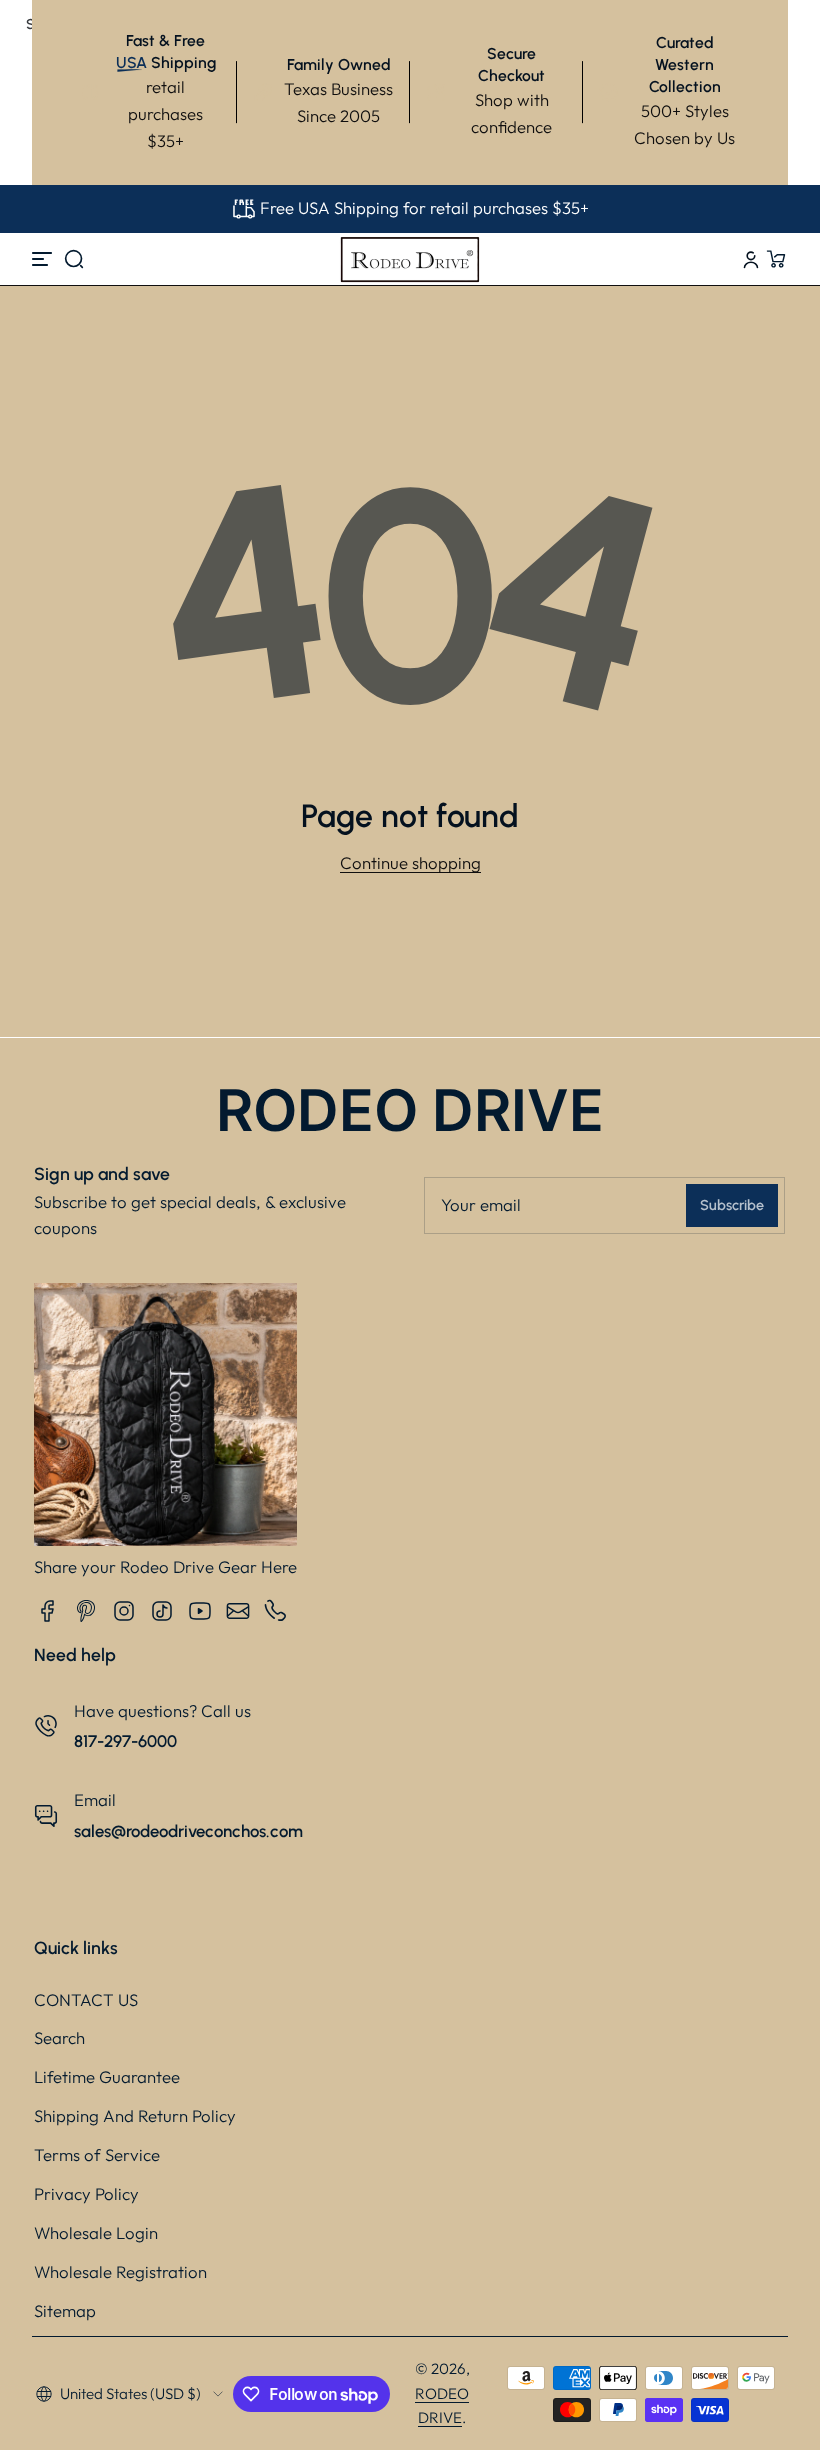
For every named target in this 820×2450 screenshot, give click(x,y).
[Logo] (410, 259)
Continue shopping (410, 862)
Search (59, 2037)
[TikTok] (162, 1611)
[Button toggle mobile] (44, 259)
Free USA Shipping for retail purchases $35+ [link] (424, 207)
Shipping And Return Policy (135, 2115)
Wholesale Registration (120, 2271)
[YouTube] (200, 1611)
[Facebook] (48, 1611)
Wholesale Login (96, 2232)
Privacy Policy (86, 2193)
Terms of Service (97, 2154)
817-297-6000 (125, 1741)
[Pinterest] (86, 1611)
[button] (74, 259)
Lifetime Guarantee (107, 2076)
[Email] (238, 1611)
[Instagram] (124, 1611)
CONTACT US (86, 1999)
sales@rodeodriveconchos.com (188, 1831)
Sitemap (65, 2310)
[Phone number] (276, 1611)
